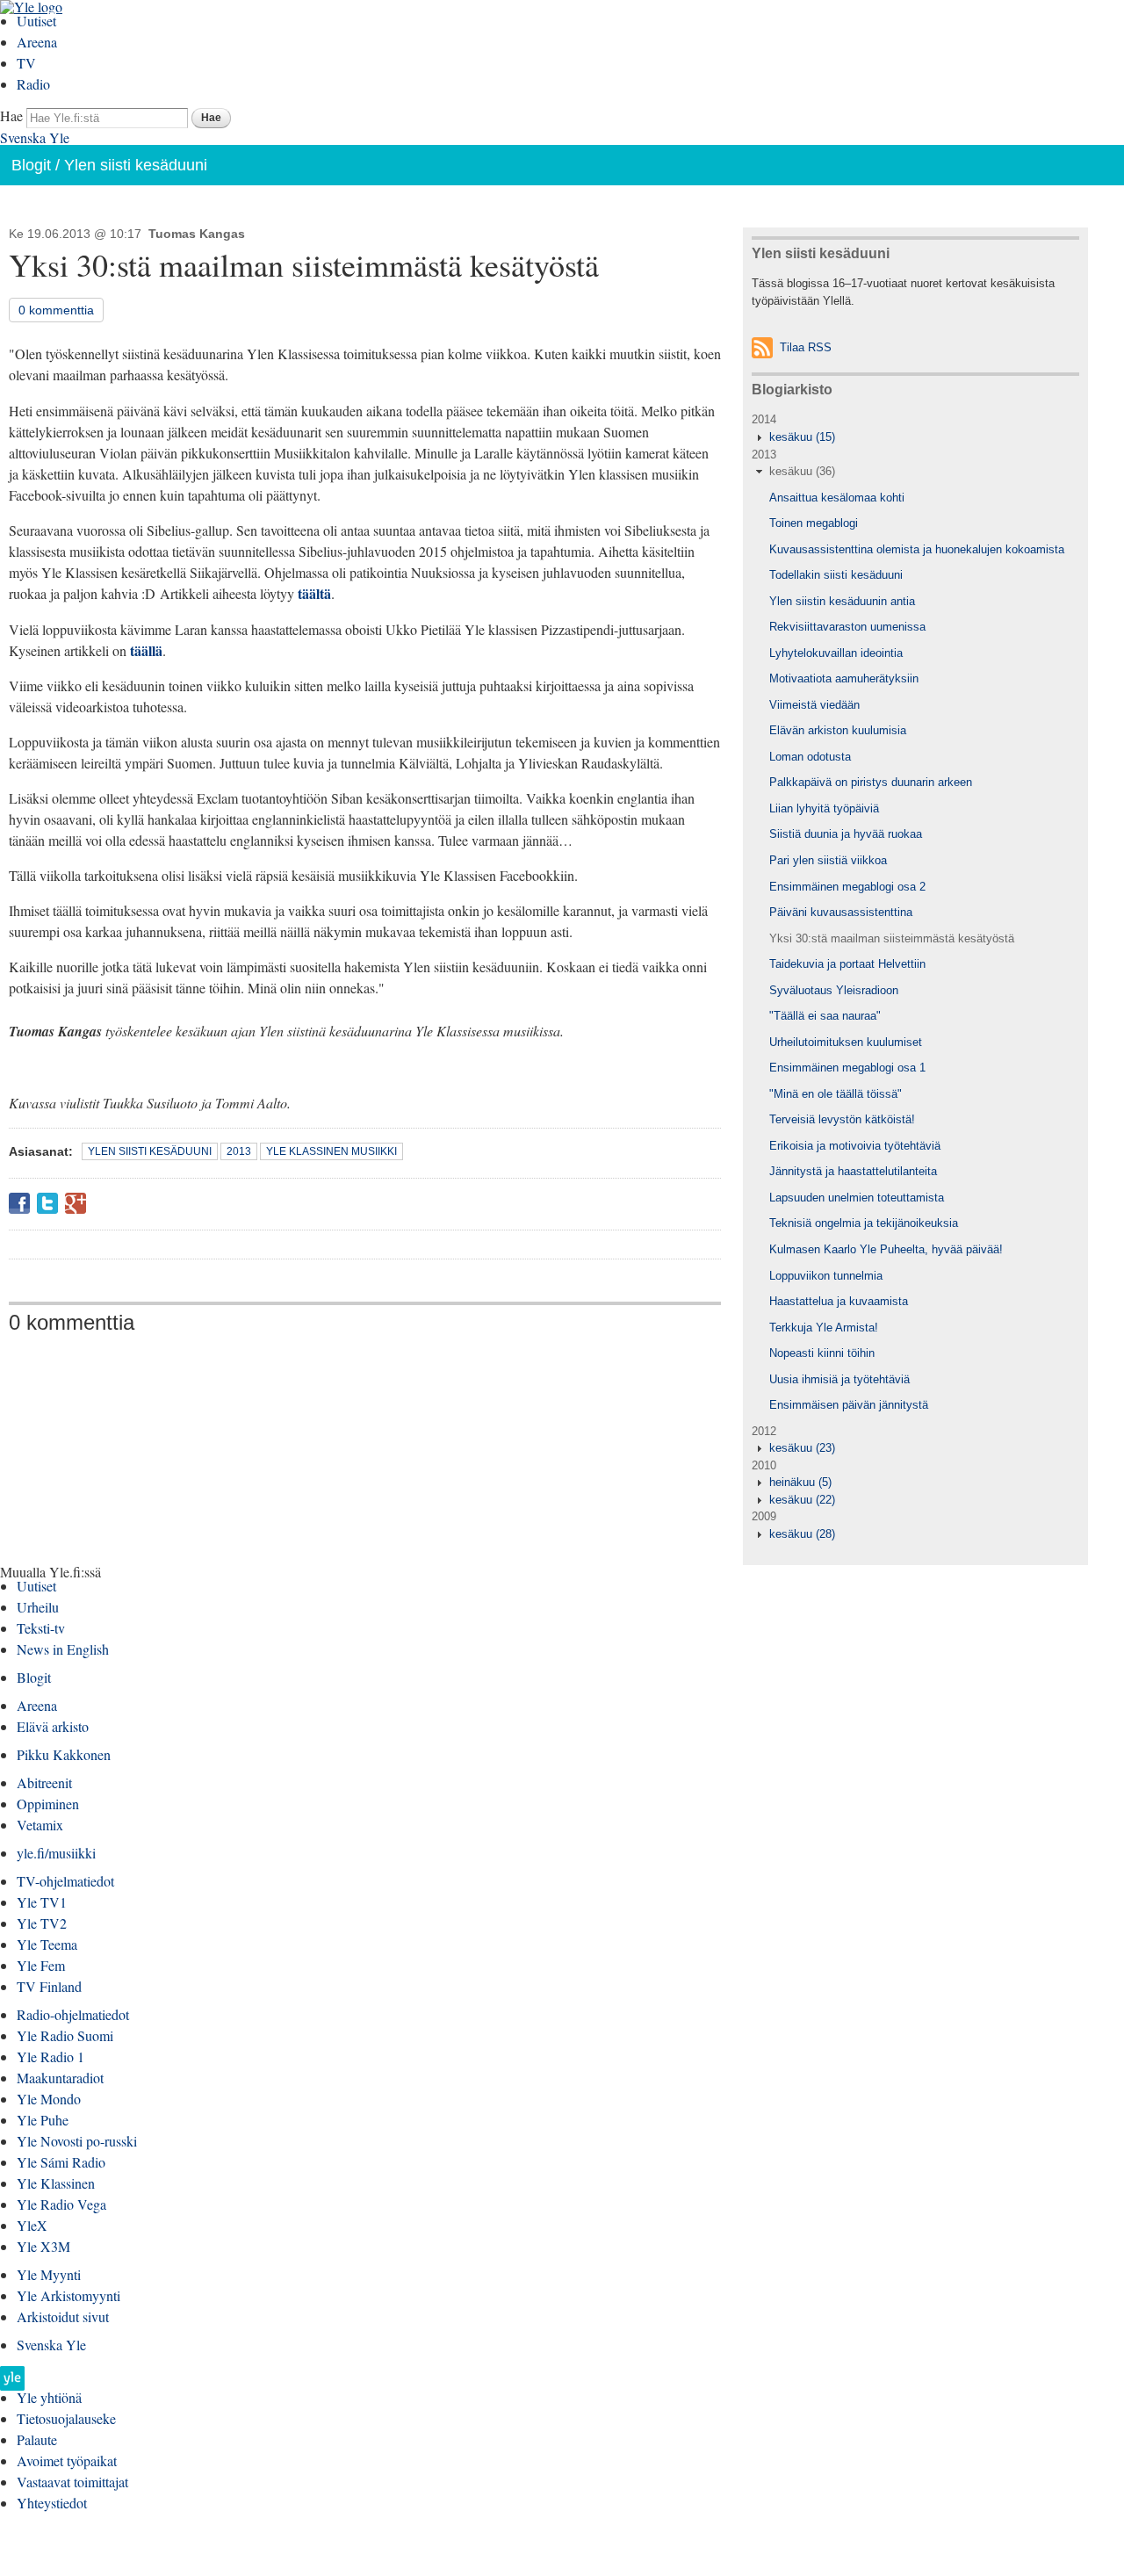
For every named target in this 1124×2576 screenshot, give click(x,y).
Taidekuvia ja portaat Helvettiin (847, 964)
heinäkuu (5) (800, 1482)
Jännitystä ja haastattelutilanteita (853, 1171)
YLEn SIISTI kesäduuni (150, 1151)
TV (26, 63)
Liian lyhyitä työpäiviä (824, 808)
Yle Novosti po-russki (77, 2141)
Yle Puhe (43, 2120)
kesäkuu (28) (802, 1534)
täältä (314, 593)
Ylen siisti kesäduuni (136, 165)
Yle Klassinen (56, 2183)
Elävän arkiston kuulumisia (838, 730)
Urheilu (38, 1607)
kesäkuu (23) (802, 1448)
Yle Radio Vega (61, 2204)
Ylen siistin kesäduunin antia (842, 601)
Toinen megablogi (814, 523)
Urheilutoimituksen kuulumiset (846, 1042)
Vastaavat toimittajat (72, 2482)
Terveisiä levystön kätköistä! (842, 1119)
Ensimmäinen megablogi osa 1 (847, 1068)
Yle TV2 (42, 1923)
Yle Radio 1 (50, 2056)
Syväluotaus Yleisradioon (834, 990)
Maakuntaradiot (60, 2078)
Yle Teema (47, 1944)
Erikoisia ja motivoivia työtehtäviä (855, 1146)
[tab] (915, 437)
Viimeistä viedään (814, 705)
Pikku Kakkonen (64, 1754)
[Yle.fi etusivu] (12, 2383)
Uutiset (36, 21)
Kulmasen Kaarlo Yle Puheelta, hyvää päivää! (886, 1249)
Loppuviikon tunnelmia (826, 1276)
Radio (33, 84)
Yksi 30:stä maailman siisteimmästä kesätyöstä (892, 938)
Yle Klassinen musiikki (331, 1151)
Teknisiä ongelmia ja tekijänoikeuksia (864, 1223)
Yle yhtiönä (49, 2397)
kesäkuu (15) (802, 437)
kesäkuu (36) (802, 471)
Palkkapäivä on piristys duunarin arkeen (871, 782)
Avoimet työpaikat (67, 2461)
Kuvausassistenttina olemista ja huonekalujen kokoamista (917, 549)
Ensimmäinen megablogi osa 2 (847, 887)
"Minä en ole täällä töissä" (836, 1094)
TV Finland (49, 1986)
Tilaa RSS (806, 347)
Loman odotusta (810, 757)
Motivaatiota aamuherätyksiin (844, 678)
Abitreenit (44, 1782)
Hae (11, 115)
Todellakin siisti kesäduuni (836, 575)
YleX (32, 2225)
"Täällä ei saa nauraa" (825, 1016)
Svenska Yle (35, 137)
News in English (63, 1649)
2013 (239, 1151)
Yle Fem (41, 1965)
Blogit (31, 165)
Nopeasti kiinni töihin (822, 1353)
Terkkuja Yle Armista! (824, 1328)
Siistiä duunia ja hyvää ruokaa (846, 834)
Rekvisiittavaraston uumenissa (847, 627)
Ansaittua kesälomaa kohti (837, 498)
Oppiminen (48, 1804)
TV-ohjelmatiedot (65, 1881)
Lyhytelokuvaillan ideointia (836, 653)
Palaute (37, 2439)
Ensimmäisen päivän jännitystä (849, 1405)
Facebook (19, 1203)
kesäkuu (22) (802, 1500)
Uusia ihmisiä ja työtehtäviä (839, 1379)
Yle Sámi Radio (61, 2162)
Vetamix (40, 1825)
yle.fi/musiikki (56, 1853)
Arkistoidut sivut (63, 2316)
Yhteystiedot (52, 2503)
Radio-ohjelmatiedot (73, 2014)
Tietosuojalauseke (66, 2418)
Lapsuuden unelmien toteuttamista (857, 1198)
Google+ (76, 1203)
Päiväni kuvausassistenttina (841, 912)
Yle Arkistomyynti (68, 2295)
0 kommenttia (56, 310)
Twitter (47, 1203)
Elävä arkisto (53, 1726)
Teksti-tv (41, 1628)
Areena (37, 42)
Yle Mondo (49, 2099)
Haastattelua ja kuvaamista (839, 1301)
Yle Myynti (49, 2274)
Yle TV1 (42, 1902)
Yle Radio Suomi (65, 2035)
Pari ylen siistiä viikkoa (828, 860)
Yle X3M (43, 2246)
